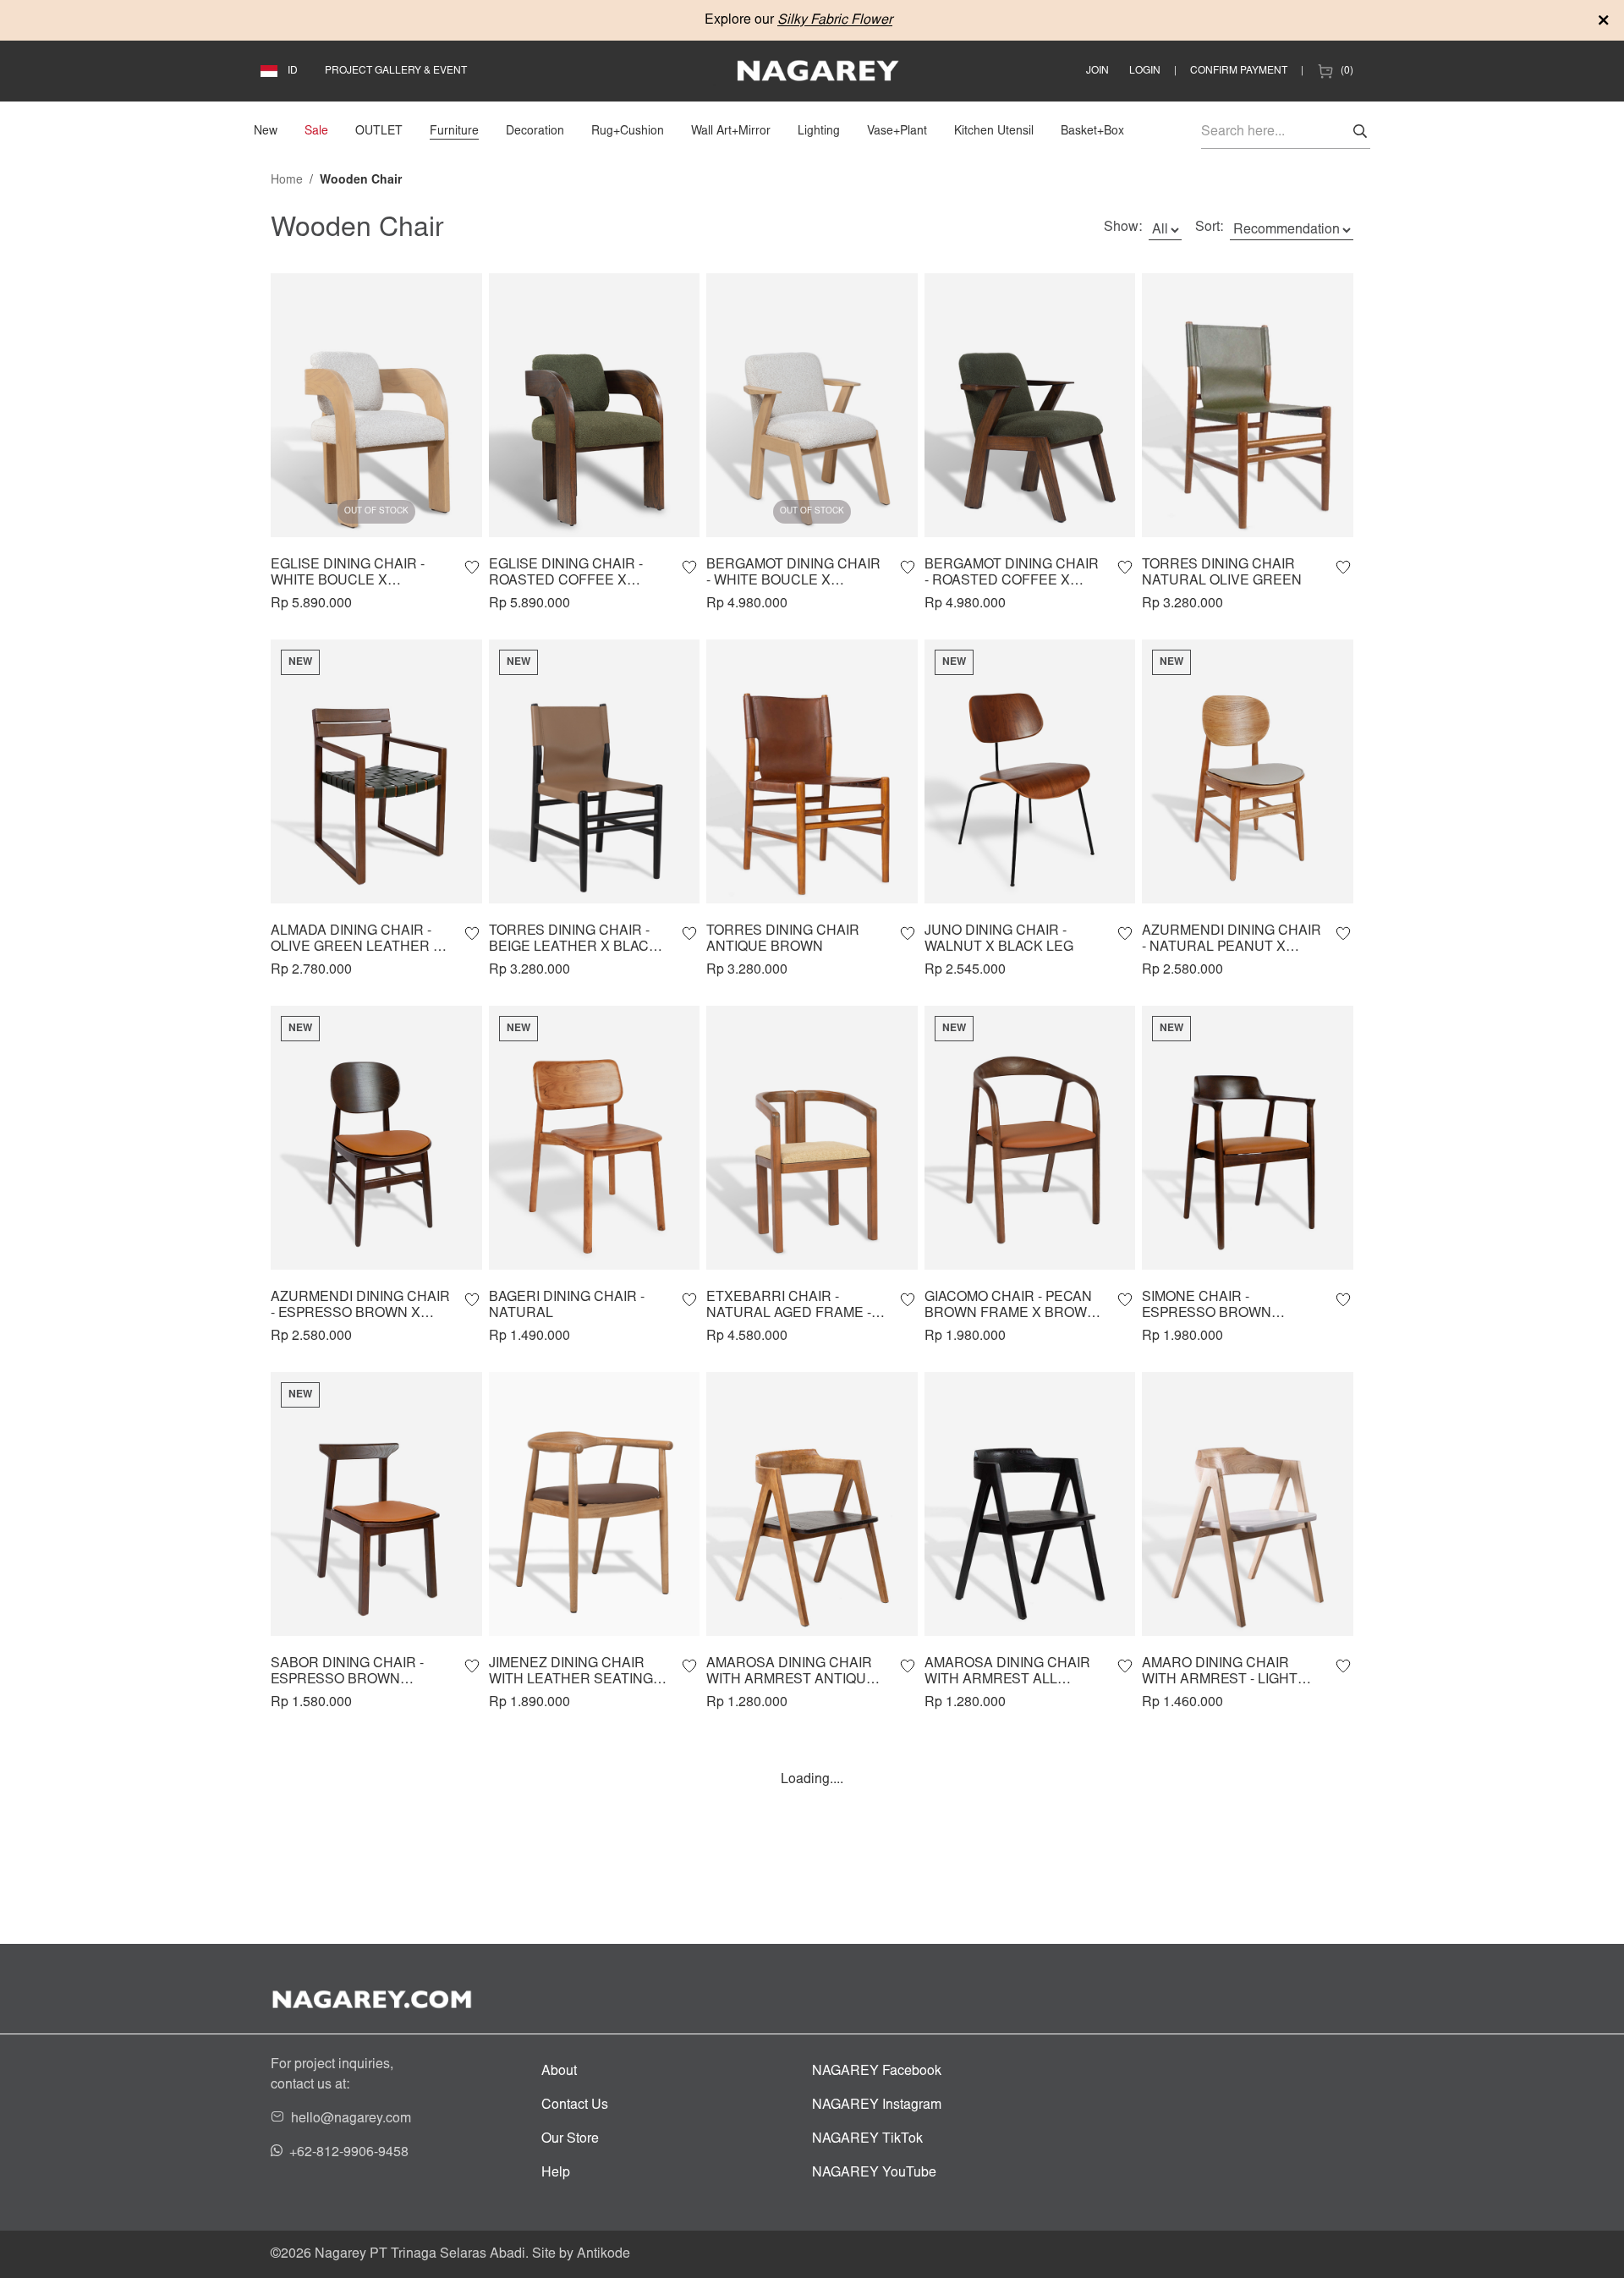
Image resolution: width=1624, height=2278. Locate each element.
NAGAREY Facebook (877, 2072)
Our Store (570, 2139)
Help (556, 2173)
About (559, 2072)
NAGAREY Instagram (877, 2105)
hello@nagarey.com (351, 2119)
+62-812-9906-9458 (349, 2153)
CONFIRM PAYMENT (1239, 71)
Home (287, 181)
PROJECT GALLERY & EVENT (396, 71)
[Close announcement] (1604, 20)
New (266, 132)
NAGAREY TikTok (867, 2139)
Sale (316, 132)
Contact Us (575, 2105)
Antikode (604, 2254)
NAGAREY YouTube (874, 2173)
